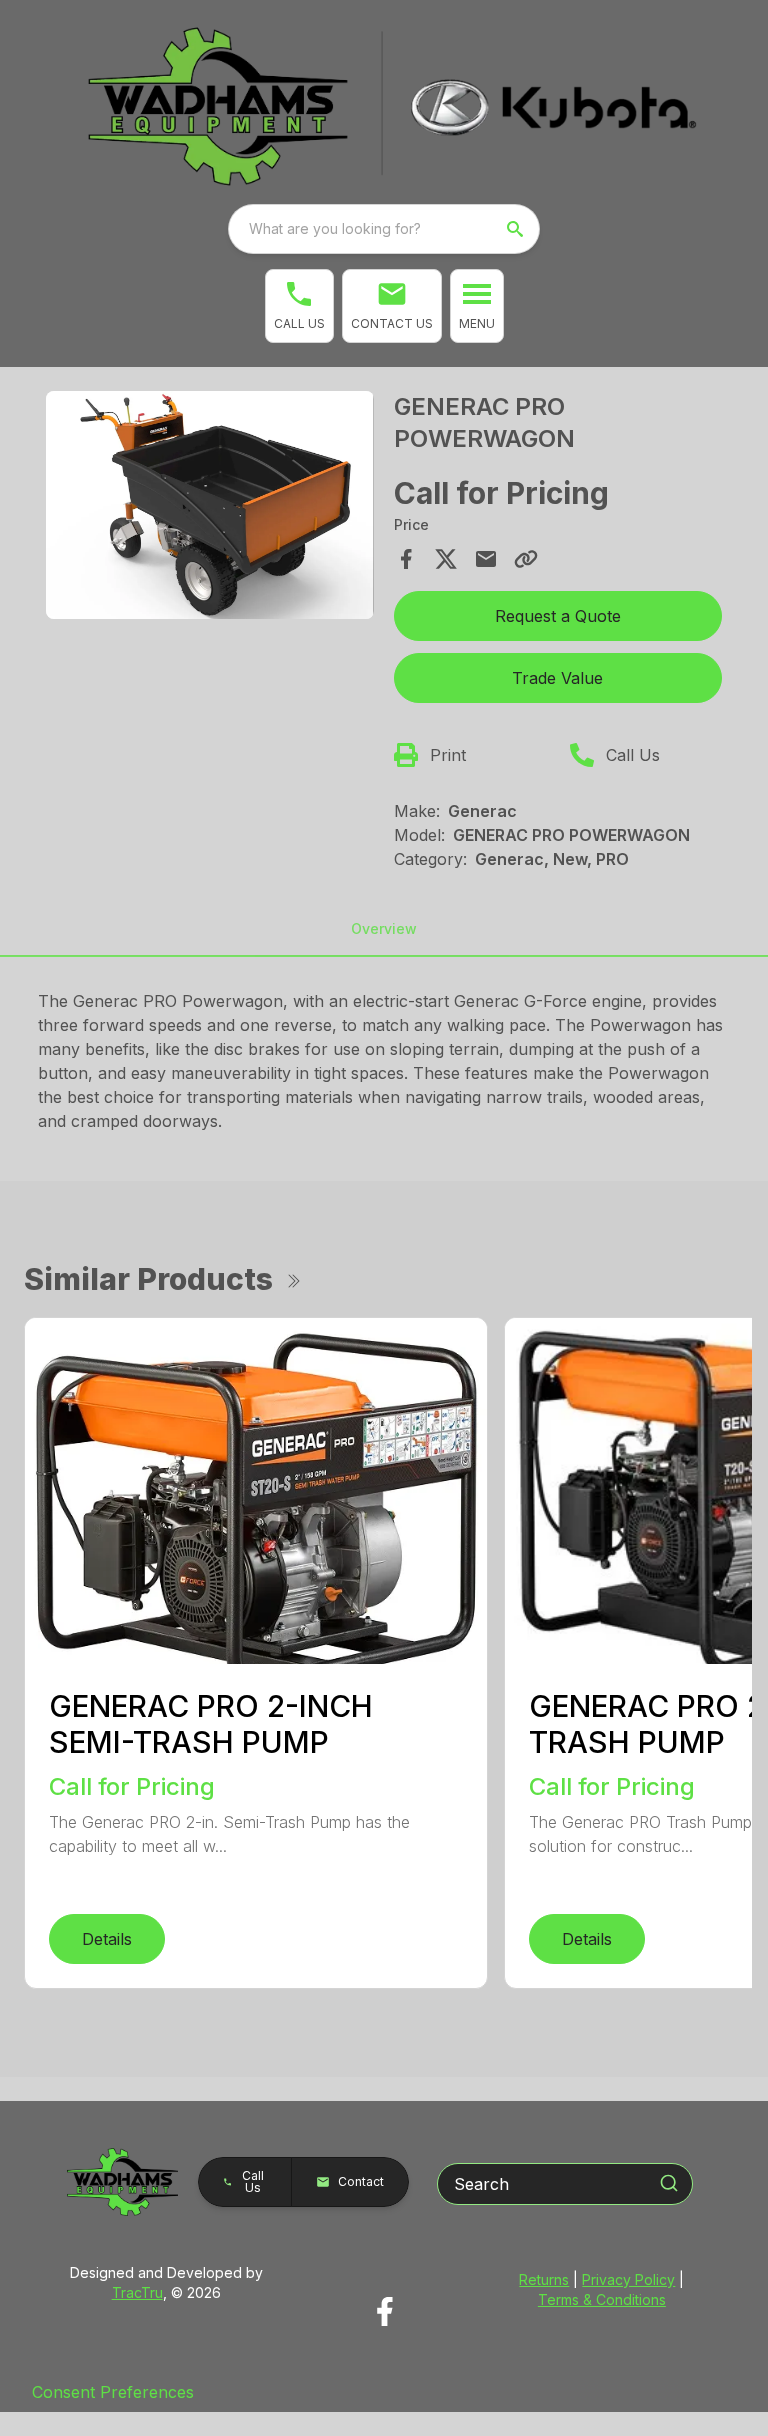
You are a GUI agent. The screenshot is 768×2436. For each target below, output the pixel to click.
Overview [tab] (384, 928)
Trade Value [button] (557, 678)
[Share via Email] (486, 559)
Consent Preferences (113, 2392)
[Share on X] (446, 559)
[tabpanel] (210, 508)
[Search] (669, 2183)
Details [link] (107, 1939)
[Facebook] (384, 2311)
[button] (299, 306)
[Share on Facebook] (406, 559)
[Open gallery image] (210, 505)
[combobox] (384, 229)
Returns (544, 2279)
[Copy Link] (526, 559)
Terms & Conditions (602, 2299)
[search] (517, 229)
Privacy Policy (628, 2279)
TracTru (137, 2292)
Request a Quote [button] (558, 616)
